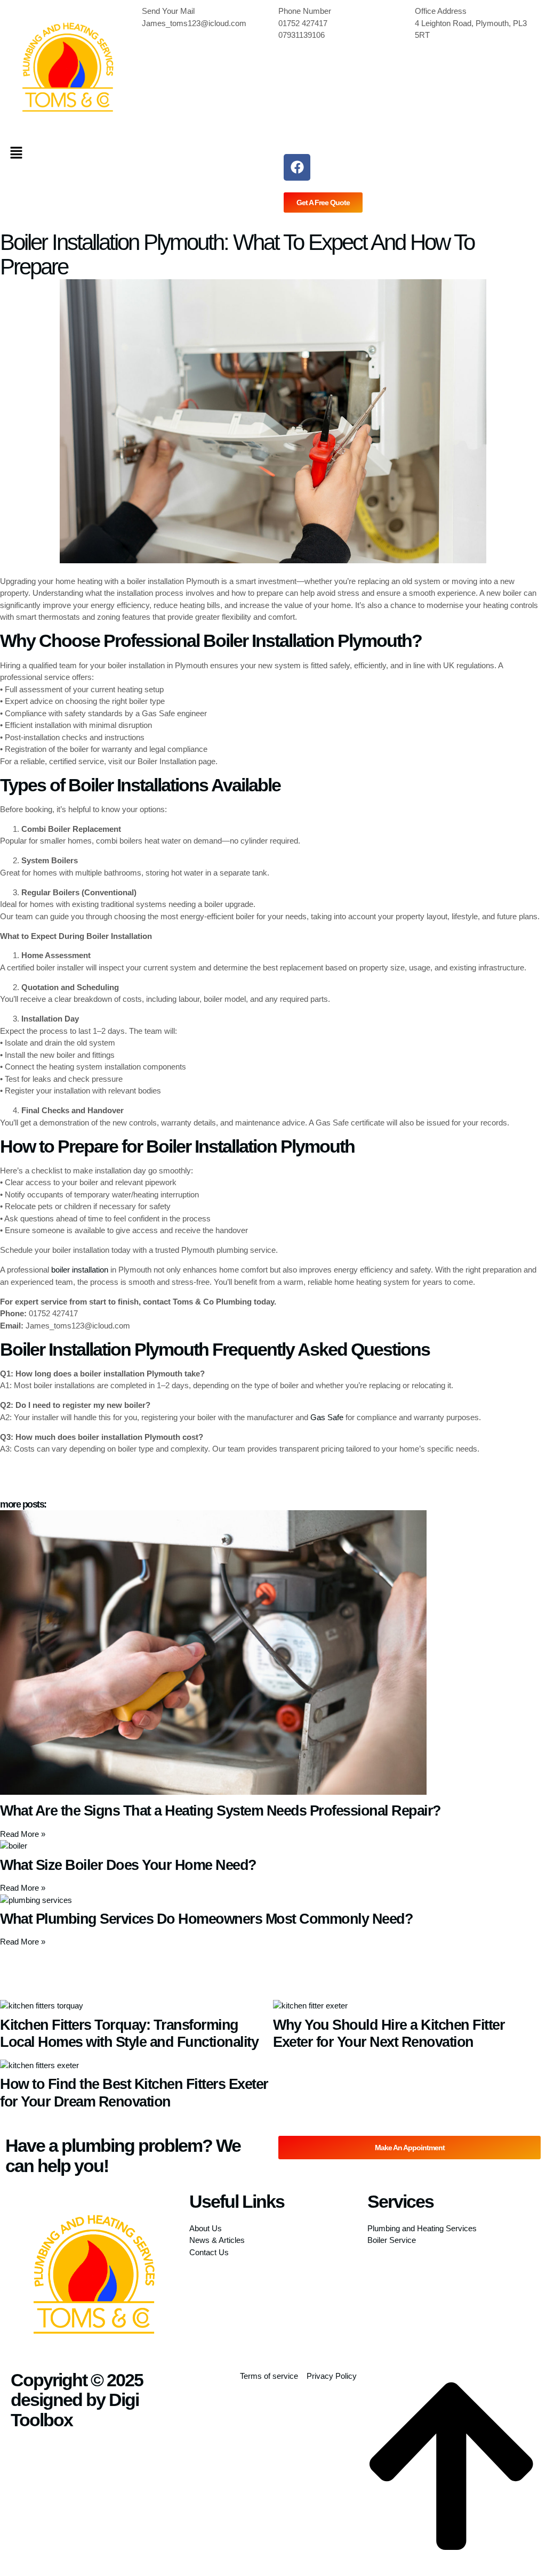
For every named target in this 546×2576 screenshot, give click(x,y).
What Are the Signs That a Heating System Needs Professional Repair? (220, 1811)
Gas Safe (327, 1417)
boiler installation (80, 1270)
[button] (136, 153)
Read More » (23, 1834)
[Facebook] (297, 167)
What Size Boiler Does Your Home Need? (128, 1865)
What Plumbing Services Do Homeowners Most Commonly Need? (206, 1919)
